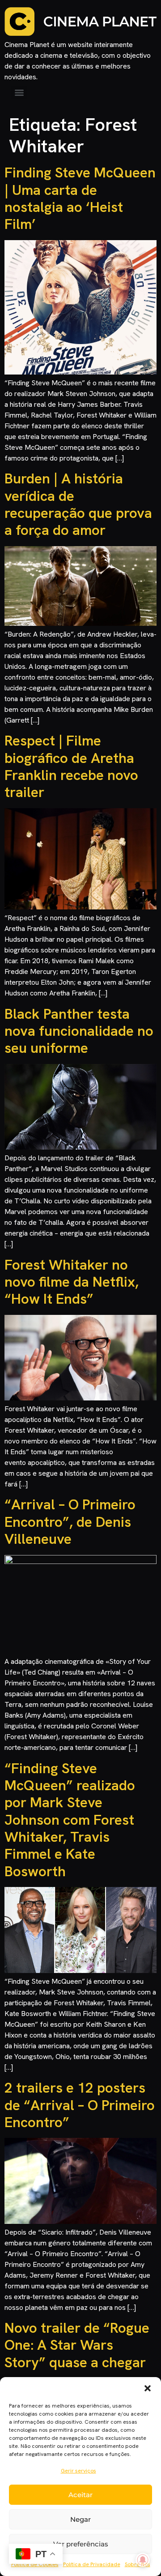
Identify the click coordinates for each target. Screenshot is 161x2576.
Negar (80, 2519)
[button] (148, 2388)
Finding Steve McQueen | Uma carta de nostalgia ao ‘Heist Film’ (80, 198)
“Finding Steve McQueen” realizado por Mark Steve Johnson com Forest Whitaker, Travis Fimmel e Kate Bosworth (70, 1820)
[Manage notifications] (143, 2560)
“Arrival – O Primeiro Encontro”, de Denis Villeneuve (70, 1522)
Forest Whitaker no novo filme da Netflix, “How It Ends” (72, 1282)
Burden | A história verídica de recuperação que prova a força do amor (78, 504)
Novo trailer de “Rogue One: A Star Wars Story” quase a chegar (77, 2345)
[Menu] (19, 93)
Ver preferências (81, 2544)
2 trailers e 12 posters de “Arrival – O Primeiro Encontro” (80, 2105)
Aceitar (80, 2495)
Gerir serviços (78, 2471)
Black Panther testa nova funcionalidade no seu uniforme (79, 1031)
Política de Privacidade (92, 2564)
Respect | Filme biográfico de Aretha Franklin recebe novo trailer (71, 766)
